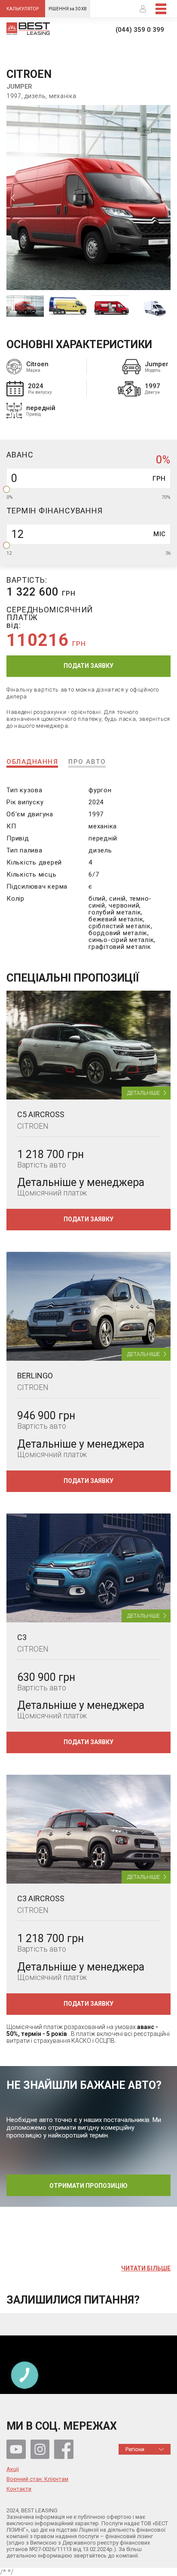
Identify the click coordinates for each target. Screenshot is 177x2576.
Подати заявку (88, 666)
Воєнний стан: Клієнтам (37, 2479)
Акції (13, 2469)
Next (164, 198)
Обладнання (32, 762)
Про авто (87, 762)
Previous (13, 198)
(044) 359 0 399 (140, 30)
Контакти (19, 2489)
